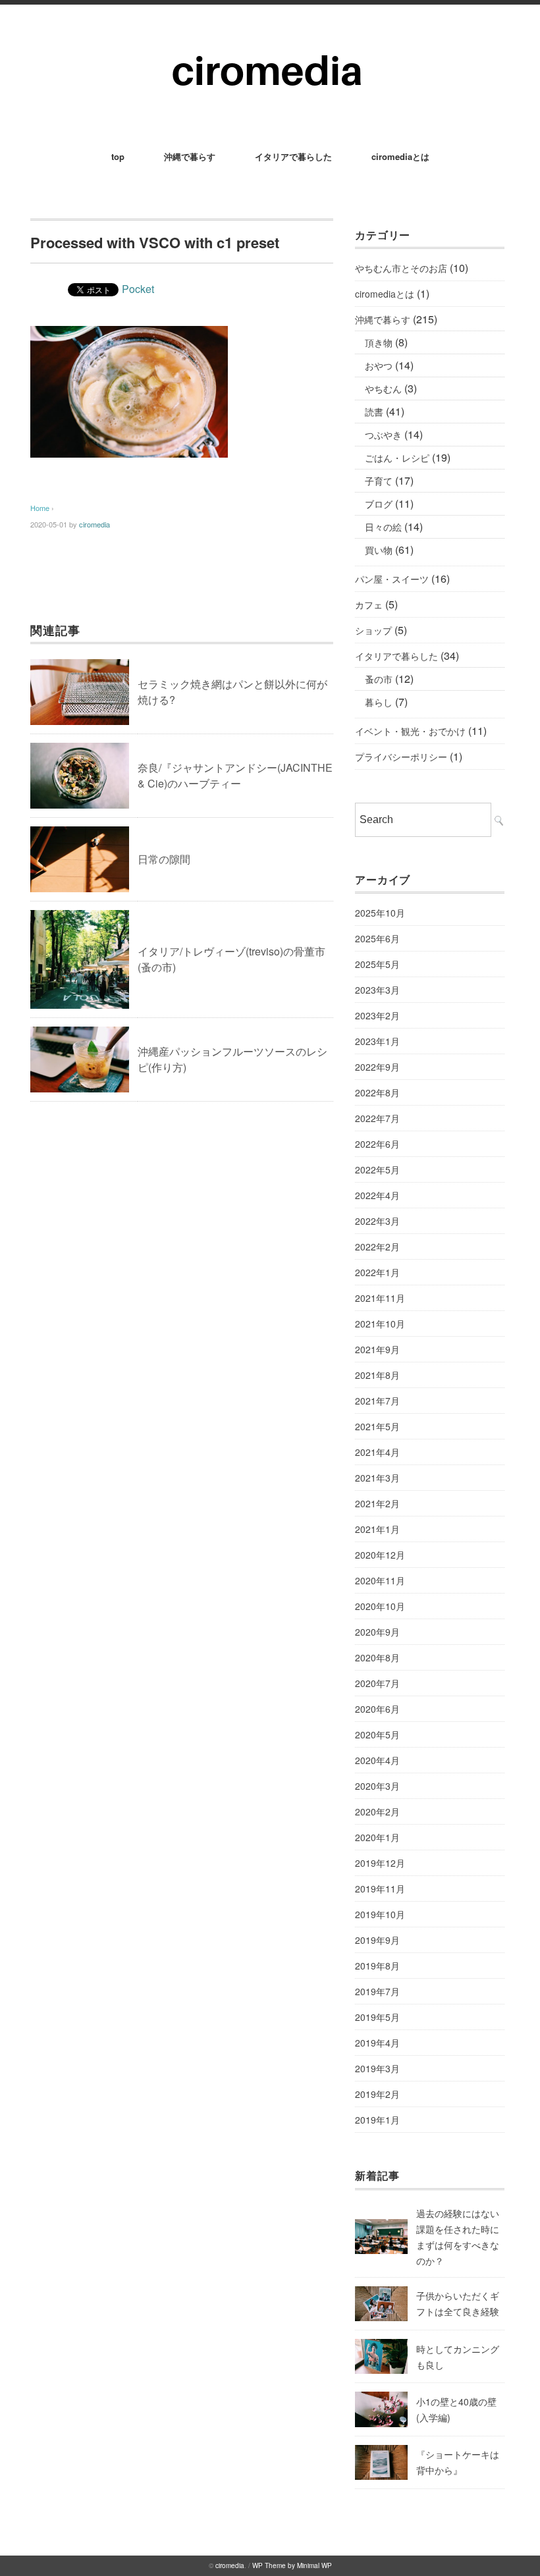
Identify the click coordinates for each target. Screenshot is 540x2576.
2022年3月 (377, 1221)
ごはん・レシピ (397, 458)
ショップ (373, 630)
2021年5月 (377, 1426)
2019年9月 (377, 1940)
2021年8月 (377, 1375)
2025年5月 (377, 964)
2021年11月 (380, 1298)
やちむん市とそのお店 (401, 268)
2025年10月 (380, 913)
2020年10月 (380, 1606)
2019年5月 (377, 2017)
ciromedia (94, 524)
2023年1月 (377, 1041)
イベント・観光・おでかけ (410, 731)
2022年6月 (377, 1144)
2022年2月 (377, 1247)
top (118, 156)
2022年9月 (377, 1067)
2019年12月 (380, 1863)
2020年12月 (380, 1555)
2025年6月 (377, 938)
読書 (374, 412)
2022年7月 (377, 1118)
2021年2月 (377, 1503)
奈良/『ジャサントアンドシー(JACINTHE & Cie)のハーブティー (235, 775)
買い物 (379, 550)
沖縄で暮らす (190, 156)
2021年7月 (377, 1401)
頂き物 (379, 342)
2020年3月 (377, 1786)
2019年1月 (377, 2120)
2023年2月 (377, 1015)
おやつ (379, 365)
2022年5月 (377, 1169)
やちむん (383, 389)
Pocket (138, 289)
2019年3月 (377, 2068)
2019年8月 (377, 1966)
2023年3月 (377, 990)
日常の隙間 (164, 859)
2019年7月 (377, 1991)
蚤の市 (379, 679)
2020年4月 (377, 1760)
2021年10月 (380, 1324)
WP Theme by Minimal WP (292, 2565)
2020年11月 (380, 1580)
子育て (379, 481)
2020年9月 (377, 1632)
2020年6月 (377, 1709)
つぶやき (383, 435)
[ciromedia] (270, 40)
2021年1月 (377, 1529)
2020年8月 (377, 1657)
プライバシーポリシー (401, 757)
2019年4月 (377, 2043)
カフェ (369, 604)
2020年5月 (377, 1734)
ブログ (379, 504)
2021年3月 (377, 1478)
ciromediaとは (400, 156)
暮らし (379, 702)
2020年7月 (377, 1683)
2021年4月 (377, 1452)
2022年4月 (377, 1195)
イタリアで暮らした (293, 156)
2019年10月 (380, 1914)
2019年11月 (380, 1889)
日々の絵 (383, 527)
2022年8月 (377, 1092)
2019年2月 (377, 2094)
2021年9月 (377, 1349)
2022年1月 (377, 1272)
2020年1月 (377, 1837)
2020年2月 (377, 1811)
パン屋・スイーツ (392, 579)
